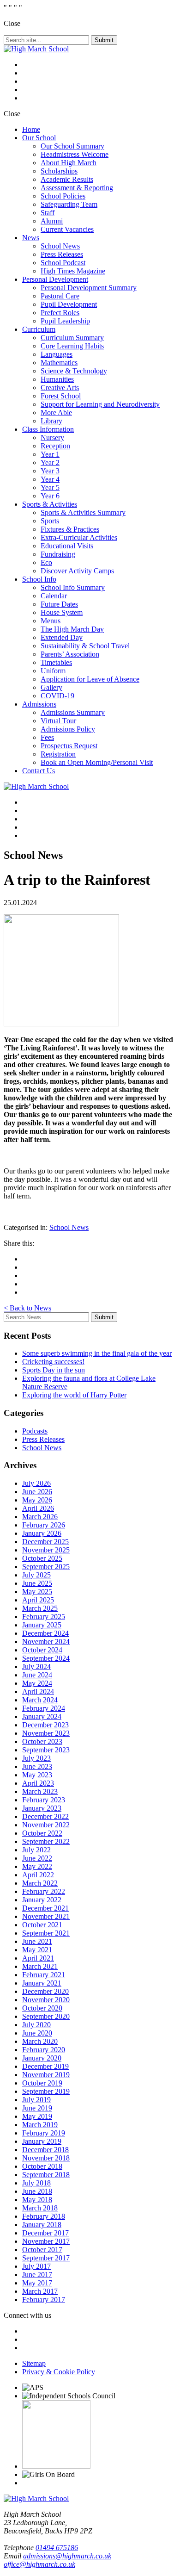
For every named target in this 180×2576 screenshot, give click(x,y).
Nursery (52, 438)
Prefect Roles (60, 313)
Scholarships (59, 171)
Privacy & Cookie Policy (59, 2372)
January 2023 (42, 1808)
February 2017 (44, 2300)
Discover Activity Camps (77, 571)
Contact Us (39, 771)
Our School (39, 138)
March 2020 (40, 2041)
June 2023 (37, 1766)
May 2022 (37, 1866)
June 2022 (37, 1858)
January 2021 (42, 1983)
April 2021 (38, 1958)
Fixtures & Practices (70, 529)
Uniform (53, 671)
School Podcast (63, 263)
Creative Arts (60, 388)
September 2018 (46, 2175)
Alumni (52, 221)
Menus (51, 621)
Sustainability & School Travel (85, 646)
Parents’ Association (70, 654)
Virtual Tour (58, 721)
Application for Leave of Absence (90, 679)
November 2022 (46, 1825)
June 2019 (37, 2108)
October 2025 (42, 1558)
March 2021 (40, 1966)
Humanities (57, 379)
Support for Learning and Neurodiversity (100, 404)
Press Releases (62, 254)
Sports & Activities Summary (83, 512)
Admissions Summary (73, 712)
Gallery (51, 687)
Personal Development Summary (89, 288)
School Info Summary (73, 587)
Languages (57, 354)
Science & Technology (74, 371)
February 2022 (44, 1891)
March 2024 (40, 1700)
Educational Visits (67, 546)
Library (51, 421)
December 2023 (45, 1725)
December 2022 (45, 1816)
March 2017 (40, 2291)
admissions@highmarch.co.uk (67, 2556)
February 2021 (44, 1975)
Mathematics (59, 363)
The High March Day (72, 629)
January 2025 (42, 1625)
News (31, 238)
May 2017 (37, 2283)
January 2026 (42, 1533)
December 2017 (45, 2233)
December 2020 (45, 1991)
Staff (48, 213)
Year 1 (50, 454)
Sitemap (34, 2363)
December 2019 (45, 2066)
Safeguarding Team (69, 204)
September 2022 (46, 1841)
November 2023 (46, 1733)
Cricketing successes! (53, 1362)
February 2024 (44, 1708)
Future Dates (59, 604)
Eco (46, 562)
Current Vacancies (67, 229)
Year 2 (50, 462)
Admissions (39, 704)
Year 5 (50, 487)
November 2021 (46, 1916)
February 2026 (44, 1525)
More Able (56, 413)
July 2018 (36, 2183)
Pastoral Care (60, 296)
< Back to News (27, 1308)
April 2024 (38, 1691)
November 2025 (46, 1550)
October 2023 (42, 1741)
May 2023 (37, 1775)
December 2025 (45, 1542)
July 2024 (36, 1667)
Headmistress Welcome (75, 154)
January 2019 (42, 2141)
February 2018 (44, 2216)
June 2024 (37, 1675)
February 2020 (44, 2050)
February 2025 (44, 1617)
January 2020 (42, 2058)
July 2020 (36, 2025)
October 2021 (42, 1925)
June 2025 (37, 1583)
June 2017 (37, 2275)
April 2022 (38, 1875)
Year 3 (50, 471)
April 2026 (38, 1508)
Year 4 (50, 479)
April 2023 (38, 1783)
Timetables (56, 662)
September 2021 (46, 1933)
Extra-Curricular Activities (79, 537)
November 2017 (46, 2241)
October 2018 (42, 2166)
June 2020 (37, 2033)
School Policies (63, 196)
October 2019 (42, 2083)
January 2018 (42, 2225)
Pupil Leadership (65, 321)
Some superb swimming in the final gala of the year (97, 1353)
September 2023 (46, 1750)
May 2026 (37, 1500)
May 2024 (37, 1683)
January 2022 (42, 1900)
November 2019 (46, 2075)
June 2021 (37, 1941)
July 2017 (36, 2266)
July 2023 (36, 1758)
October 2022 (42, 1833)
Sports (50, 521)
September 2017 (46, 2258)
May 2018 (37, 2200)
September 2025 (46, 1567)
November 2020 (46, 2000)
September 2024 (46, 1658)
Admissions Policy (68, 729)
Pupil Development (69, 304)
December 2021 (45, 1908)
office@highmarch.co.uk (39, 2564)
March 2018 (40, 2208)
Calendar (54, 596)
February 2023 (44, 1800)
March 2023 (40, 1791)
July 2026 (36, 1483)
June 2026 (37, 1492)
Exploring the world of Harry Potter (74, 1395)
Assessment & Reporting (77, 188)
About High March (69, 163)
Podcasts (35, 1431)
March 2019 (40, 2125)
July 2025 (36, 1575)
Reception (55, 446)
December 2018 (45, 2150)
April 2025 (38, 1600)
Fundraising (58, 554)
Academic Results (67, 179)
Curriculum (39, 329)
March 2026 (40, 1517)
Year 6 (50, 496)
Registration (58, 754)
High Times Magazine (73, 271)
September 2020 (46, 2016)
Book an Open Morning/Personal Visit (97, 762)
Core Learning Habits (72, 346)
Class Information (48, 429)
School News (60, 246)
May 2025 (37, 1592)
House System (62, 612)
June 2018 (37, 2191)
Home (31, 129)
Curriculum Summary (72, 338)
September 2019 (46, 2091)
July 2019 (36, 2100)
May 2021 (37, 1950)
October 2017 (42, 2250)
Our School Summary (72, 146)
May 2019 (37, 2116)
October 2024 (42, 1650)
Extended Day (62, 637)
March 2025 (40, 1608)
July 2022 (36, 1850)
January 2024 (42, 1716)
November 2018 (46, 2158)
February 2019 (44, 2133)
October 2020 (42, 2008)
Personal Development (55, 279)
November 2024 (46, 1642)
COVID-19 (57, 696)
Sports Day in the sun (54, 1370)
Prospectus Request (69, 746)
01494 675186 (57, 2548)
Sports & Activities (50, 504)
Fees (47, 737)
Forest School (61, 396)
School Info (39, 579)
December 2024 (45, 1633)
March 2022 (40, 1883)
